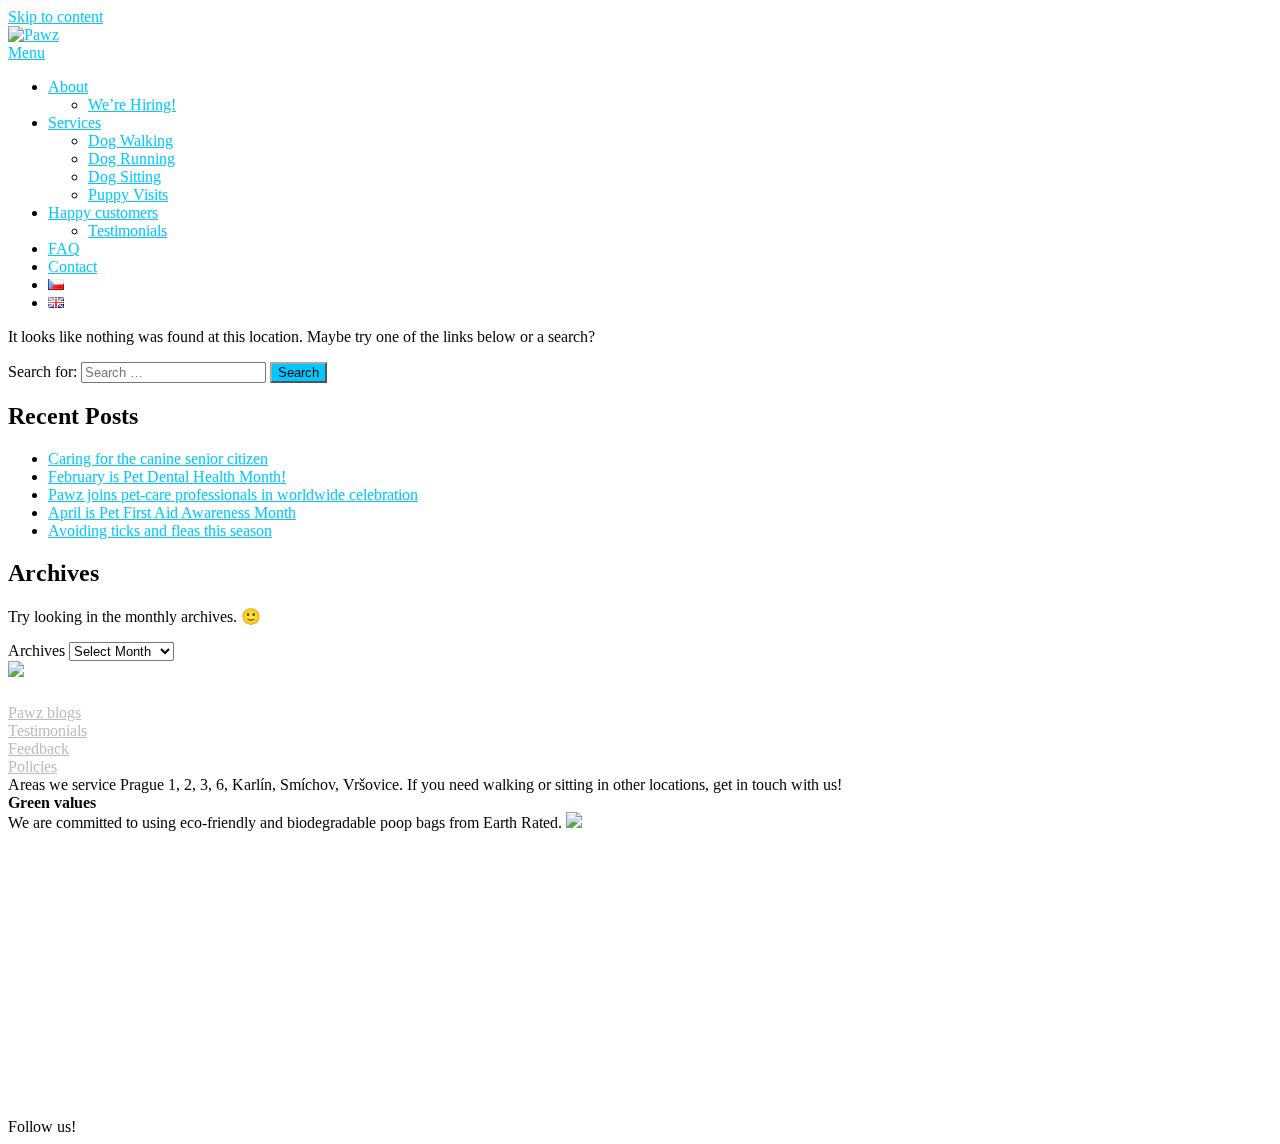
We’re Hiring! (132, 104)
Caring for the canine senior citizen (158, 458)
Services (74, 122)
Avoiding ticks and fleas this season (160, 530)
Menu (26, 52)
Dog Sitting (124, 176)
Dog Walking (130, 140)
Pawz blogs (44, 712)
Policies (32, 766)
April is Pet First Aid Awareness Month (172, 512)
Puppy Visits (128, 194)
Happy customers (103, 212)
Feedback (38, 748)
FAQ (64, 248)
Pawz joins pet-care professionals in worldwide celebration (233, 494)
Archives (36, 650)
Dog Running (131, 158)
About (68, 86)
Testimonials (127, 230)
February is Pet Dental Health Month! (167, 476)
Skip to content (55, 16)
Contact (72, 266)
